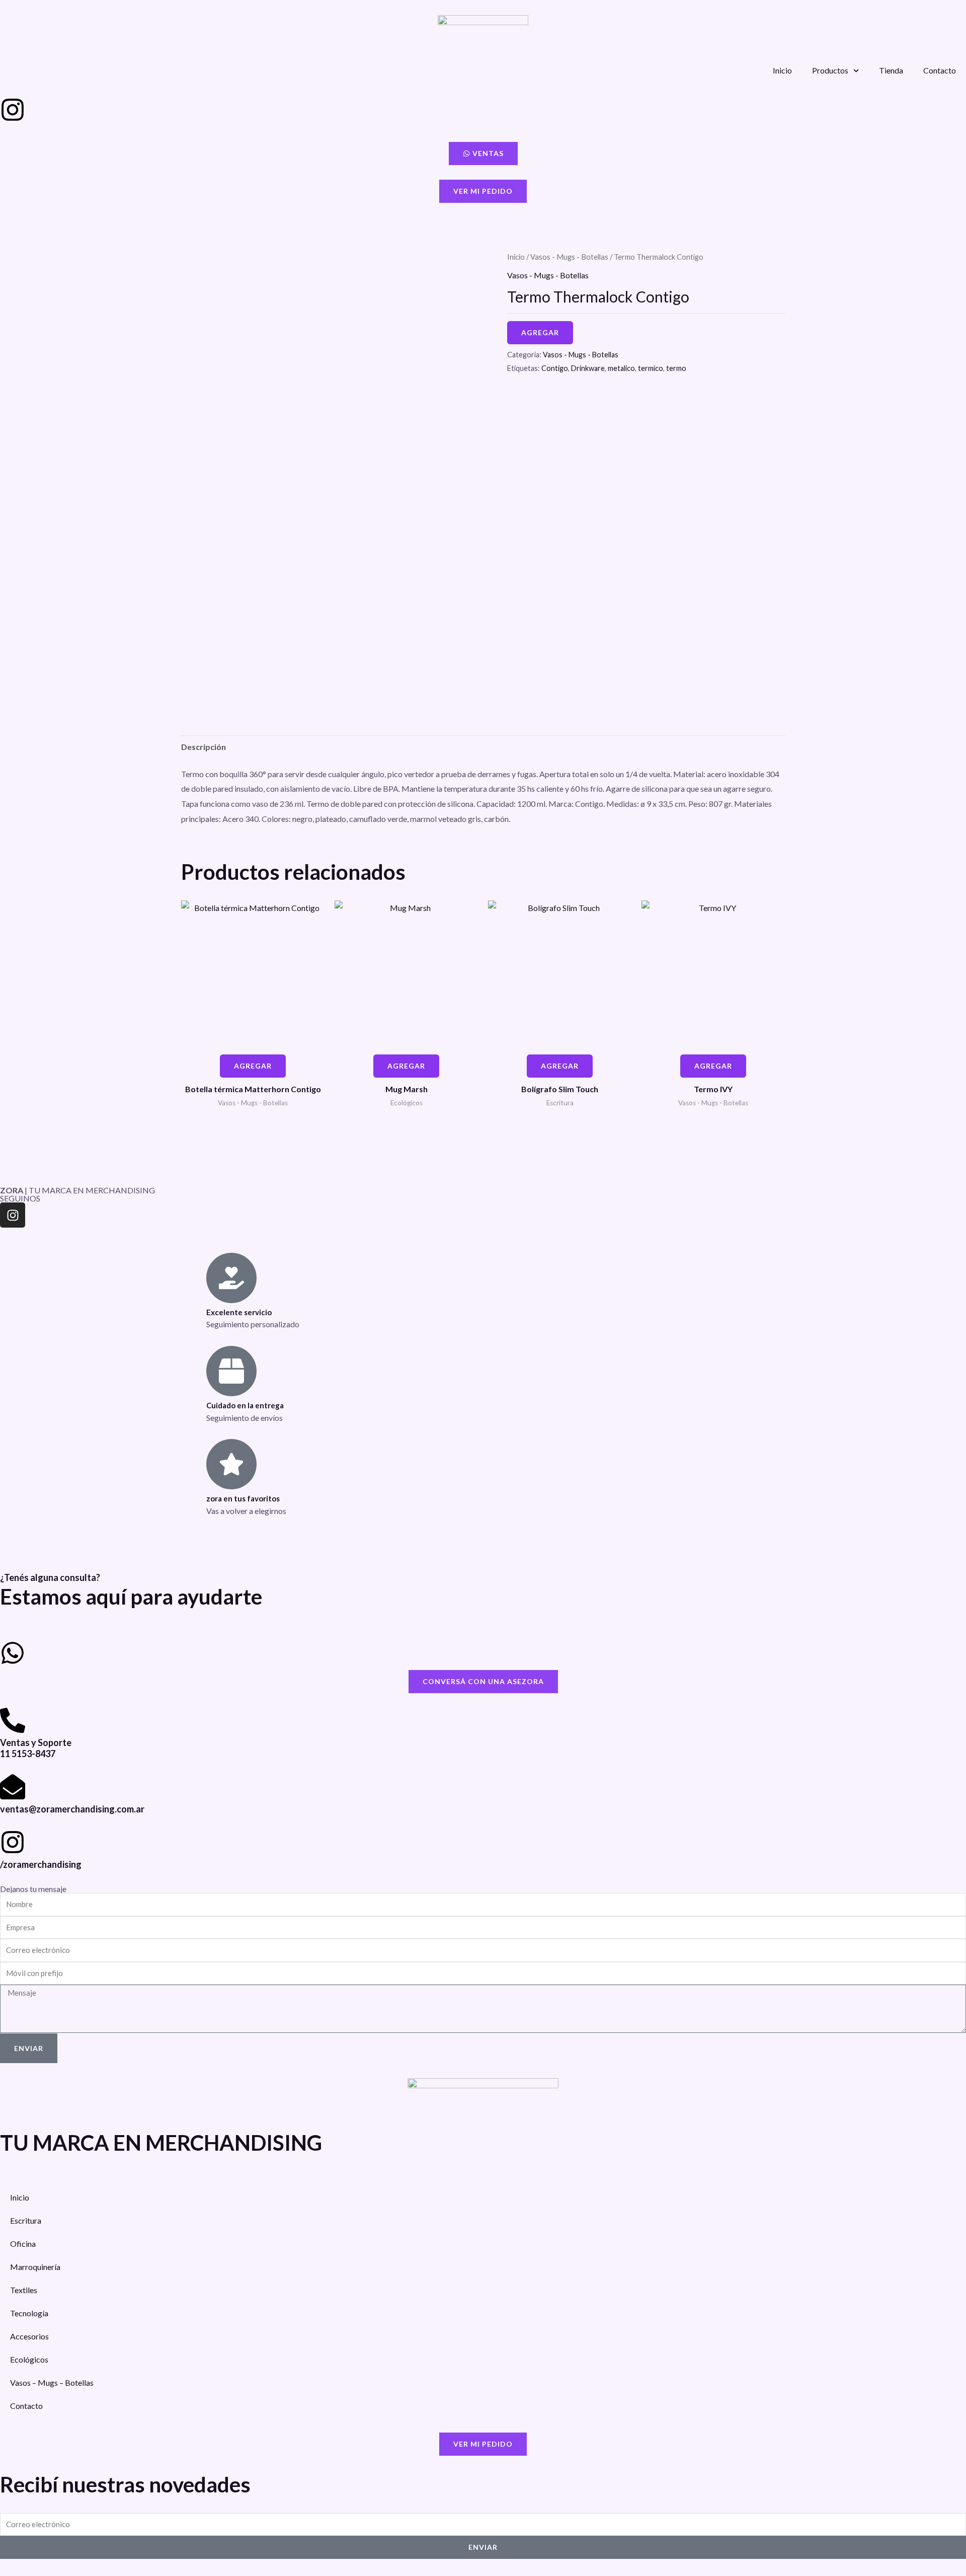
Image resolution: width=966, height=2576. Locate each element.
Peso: (698, 804)
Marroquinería (35, 2267)
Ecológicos (29, 2359)
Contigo (555, 368)
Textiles (24, 2290)
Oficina (23, 2244)
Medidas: (623, 804)
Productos (830, 70)
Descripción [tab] (204, 747)
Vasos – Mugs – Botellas (52, 2382)
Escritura (26, 2220)
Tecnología (29, 2313)
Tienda (891, 70)
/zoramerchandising (41, 1864)
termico (651, 368)
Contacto (940, 70)
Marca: (561, 804)
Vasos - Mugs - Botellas (569, 257)
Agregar (540, 332)
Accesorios (29, 2336)
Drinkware (588, 368)
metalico (621, 368)
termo (676, 368)
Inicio (782, 70)
